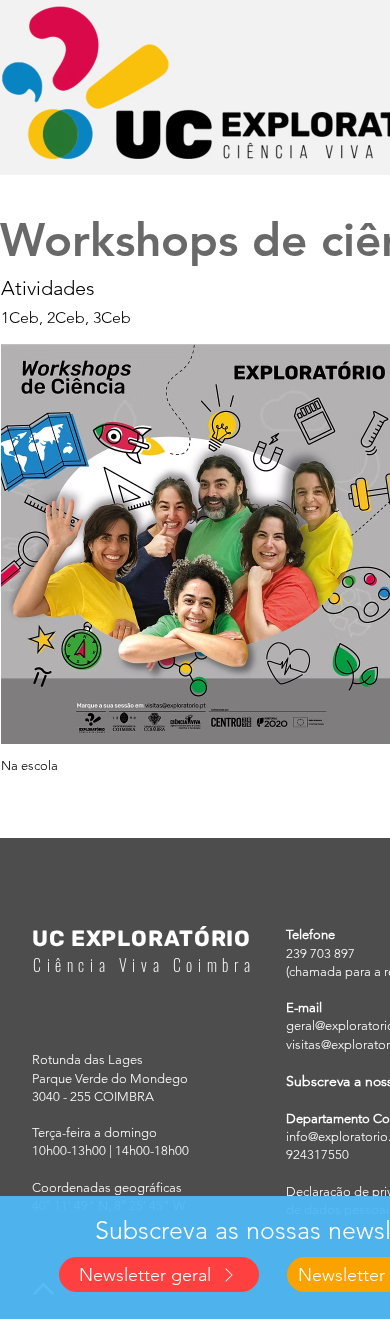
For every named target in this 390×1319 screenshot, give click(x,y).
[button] (159, 1274)
